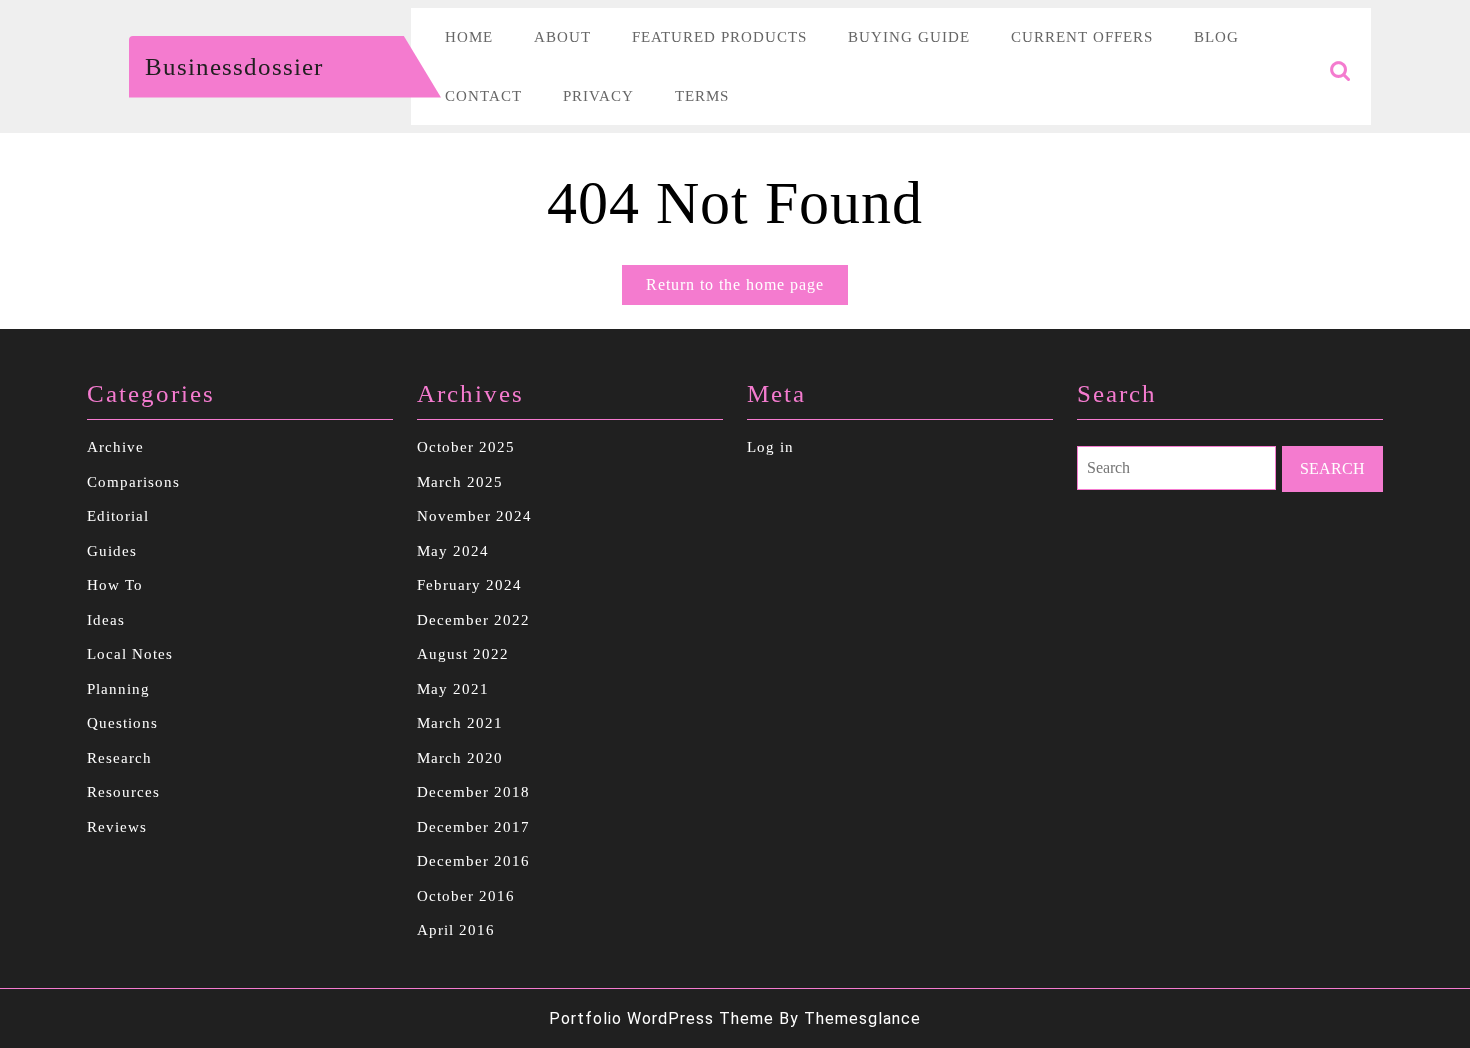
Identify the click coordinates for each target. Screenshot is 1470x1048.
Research (119, 758)
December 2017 (473, 827)
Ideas (106, 620)
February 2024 (469, 585)
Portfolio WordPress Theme (661, 1018)
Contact (483, 96)
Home (469, 37)
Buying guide (909, 37)
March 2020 (460, 758)
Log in (770, 447)
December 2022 (473, 620)
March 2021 (460, 723)
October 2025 (466, 447)
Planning (118, 689)
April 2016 (456, 930)
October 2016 (466, 896)
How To (115, 585)
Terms (702, 96)
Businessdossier (234, 66)
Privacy (598, 96)
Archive (115, 447)
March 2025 (460, 482)
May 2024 (453, 551)
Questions (122, 723)
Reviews (117, 827)
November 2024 (474, 516)
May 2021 (453, 689)
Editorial (118, 516)
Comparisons (133, 482)
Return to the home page (747, 290)
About (562, 37)
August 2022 (463, 654)
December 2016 (473, 861)
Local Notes (130, 654)
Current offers (1082, 37)
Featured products (719, 37)
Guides (112, 551)
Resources (123, 792)
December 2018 (473, 792)
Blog (1216, 37)
